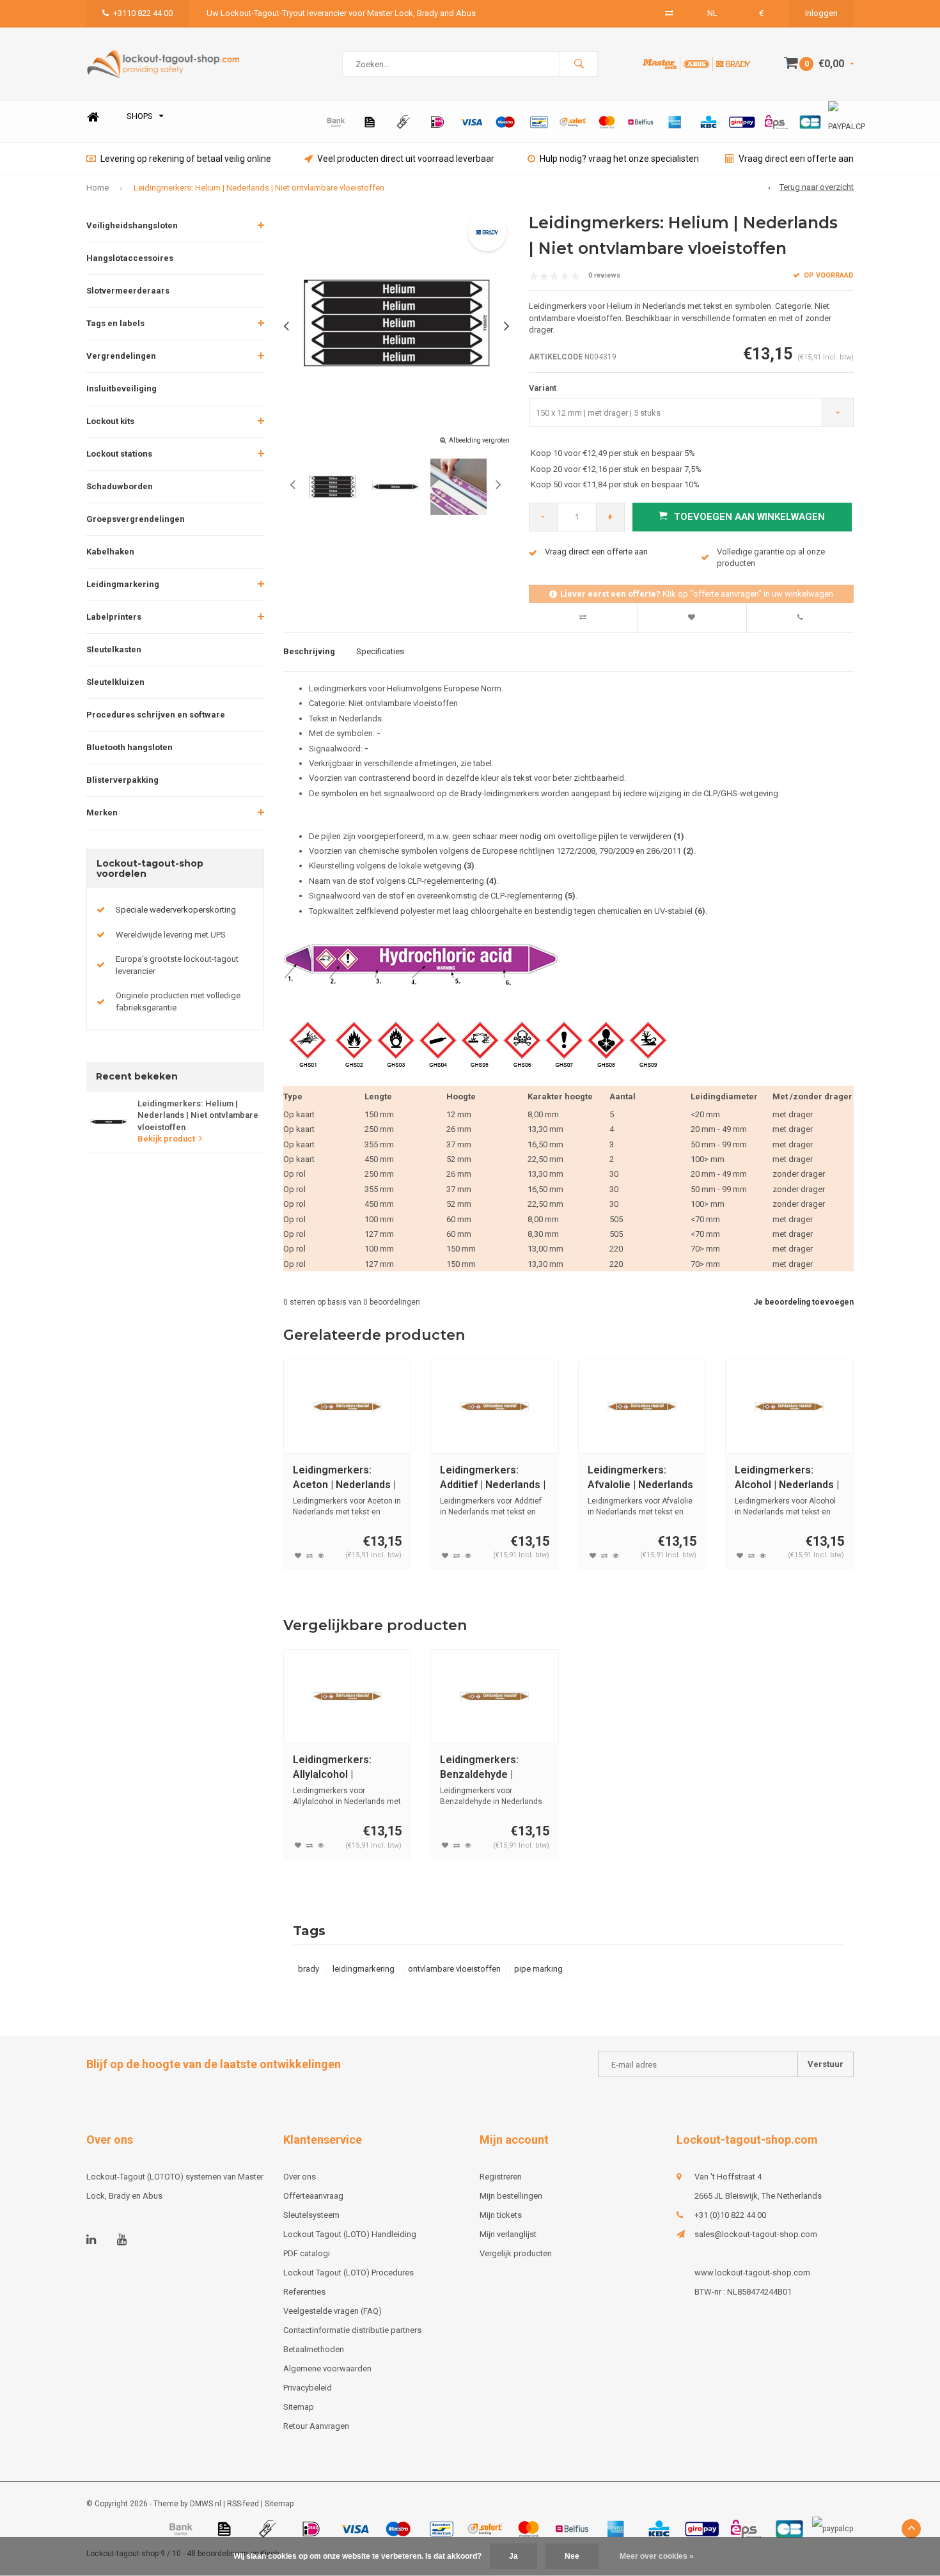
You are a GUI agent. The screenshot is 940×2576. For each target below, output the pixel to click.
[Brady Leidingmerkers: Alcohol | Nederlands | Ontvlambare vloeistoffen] (789, 1407)
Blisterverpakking (122, 780)
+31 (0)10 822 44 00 (730, 2215)
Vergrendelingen (121, 356)
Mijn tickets (501, 2215)
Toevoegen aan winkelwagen (749, 517)
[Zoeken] (579, 64)
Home (93, 117)
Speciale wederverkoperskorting (176, 910)
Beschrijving (309, 651)
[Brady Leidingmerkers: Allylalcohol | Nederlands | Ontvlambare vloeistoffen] (348, 1696)
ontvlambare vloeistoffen (454, 1969)
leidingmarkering (364, 1969)
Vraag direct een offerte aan (796, 159)
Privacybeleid (308, 2388)
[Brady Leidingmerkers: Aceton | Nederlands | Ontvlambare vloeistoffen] (348, 1407)
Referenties (304, 2292)
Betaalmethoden (314, 2349)
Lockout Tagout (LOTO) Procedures (349, 2273)
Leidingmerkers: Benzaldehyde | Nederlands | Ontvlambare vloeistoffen (479, 1768)
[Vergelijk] (669, 13)
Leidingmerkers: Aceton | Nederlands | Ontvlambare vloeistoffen (344, 1478)
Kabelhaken (110, 552)
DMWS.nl (206, 2504)
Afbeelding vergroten (479, 440)
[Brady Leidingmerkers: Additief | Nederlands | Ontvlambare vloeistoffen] (495, 1407)
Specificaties (380, 651)
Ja (513, 2556)
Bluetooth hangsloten (129, 747)
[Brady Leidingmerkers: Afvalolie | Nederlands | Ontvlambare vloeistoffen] (642, 1407)
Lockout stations (119, 454)
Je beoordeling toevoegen (803, 1302)
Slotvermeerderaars (128, 291)
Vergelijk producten (516, 2253)
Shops (140, 116)
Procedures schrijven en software (156, 715)
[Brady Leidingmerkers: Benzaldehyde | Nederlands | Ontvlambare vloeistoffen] (495, 1696)
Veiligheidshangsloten (132, 225)
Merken (102, 813)
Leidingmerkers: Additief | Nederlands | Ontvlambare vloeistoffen (493, 1478)
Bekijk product (166, 1139)
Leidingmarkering (123, 584)
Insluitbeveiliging (121, 389)
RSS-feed (243, 2504)
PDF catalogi (307, 2253)
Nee (572, 2556)
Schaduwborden (120, 486)
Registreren (501, 2177)
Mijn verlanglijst (508, 2234)
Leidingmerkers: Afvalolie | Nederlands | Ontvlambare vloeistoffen (640, 1478)
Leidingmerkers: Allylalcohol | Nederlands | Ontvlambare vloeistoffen (332, 1768)
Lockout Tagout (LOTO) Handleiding (350, 2234)
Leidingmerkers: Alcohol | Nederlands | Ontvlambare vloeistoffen (787, 1478)
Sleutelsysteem (311, 2215)
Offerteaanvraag (313, 2196)
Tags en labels (115, 323)
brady (309, 1969)
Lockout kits (110, 421)
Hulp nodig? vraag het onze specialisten (619, 159)
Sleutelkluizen (115, 682)
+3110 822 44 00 (143, 13)
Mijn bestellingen (511, 2196)
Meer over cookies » (657, 2556)
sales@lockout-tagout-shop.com (756, 2234)
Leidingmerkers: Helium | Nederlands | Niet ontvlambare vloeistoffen (259, 188)
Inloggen (821, 13)
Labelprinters (114, 617)
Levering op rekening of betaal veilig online (186, 159)
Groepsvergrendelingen (136, 519)
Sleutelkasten (114, 649)
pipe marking (538, 1969)
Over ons (300, 2177)
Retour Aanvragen (316, 2426)
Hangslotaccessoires (130, 258)
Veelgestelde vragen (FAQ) (333, 2311)
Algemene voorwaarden (327, 2368)
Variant (543, 388)
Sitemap (299, 2407)
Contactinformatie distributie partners (352, 2330)
